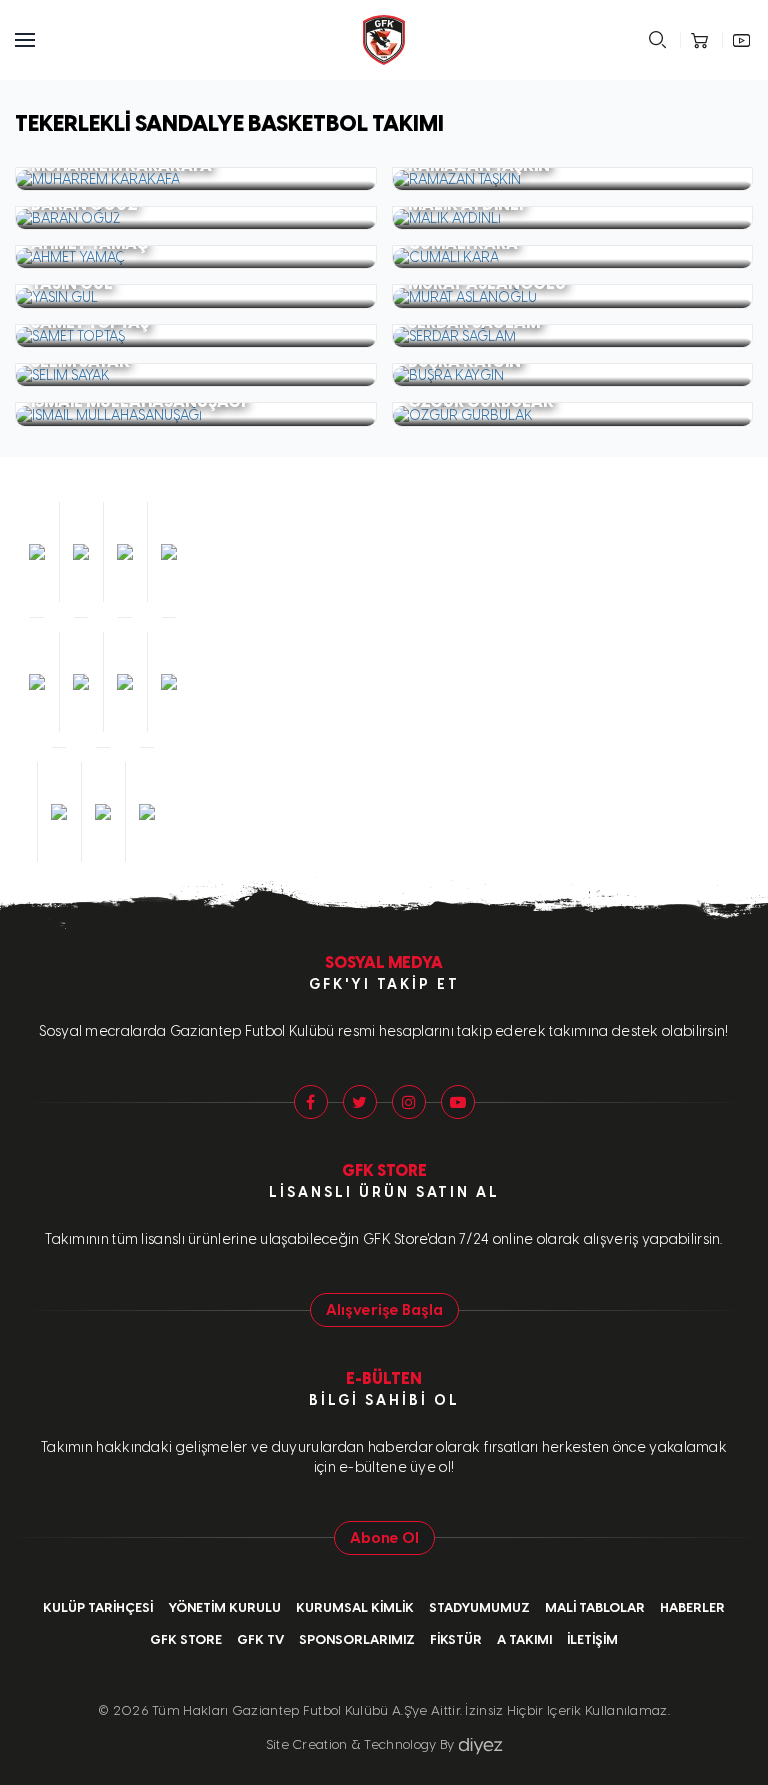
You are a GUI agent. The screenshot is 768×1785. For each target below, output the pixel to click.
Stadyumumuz (479, 1607)
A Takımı (524, 1639)
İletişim (592, 1639)
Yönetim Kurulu (224, 1607)
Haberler (692, 1607)
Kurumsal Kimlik (355, 1607)
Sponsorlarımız (357, 1639)
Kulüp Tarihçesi (98, 1607)
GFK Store (186, 1639)
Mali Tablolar (595, 1607)
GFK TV (260, 1639)
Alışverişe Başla (384, 1310)
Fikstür (456, 1639)
